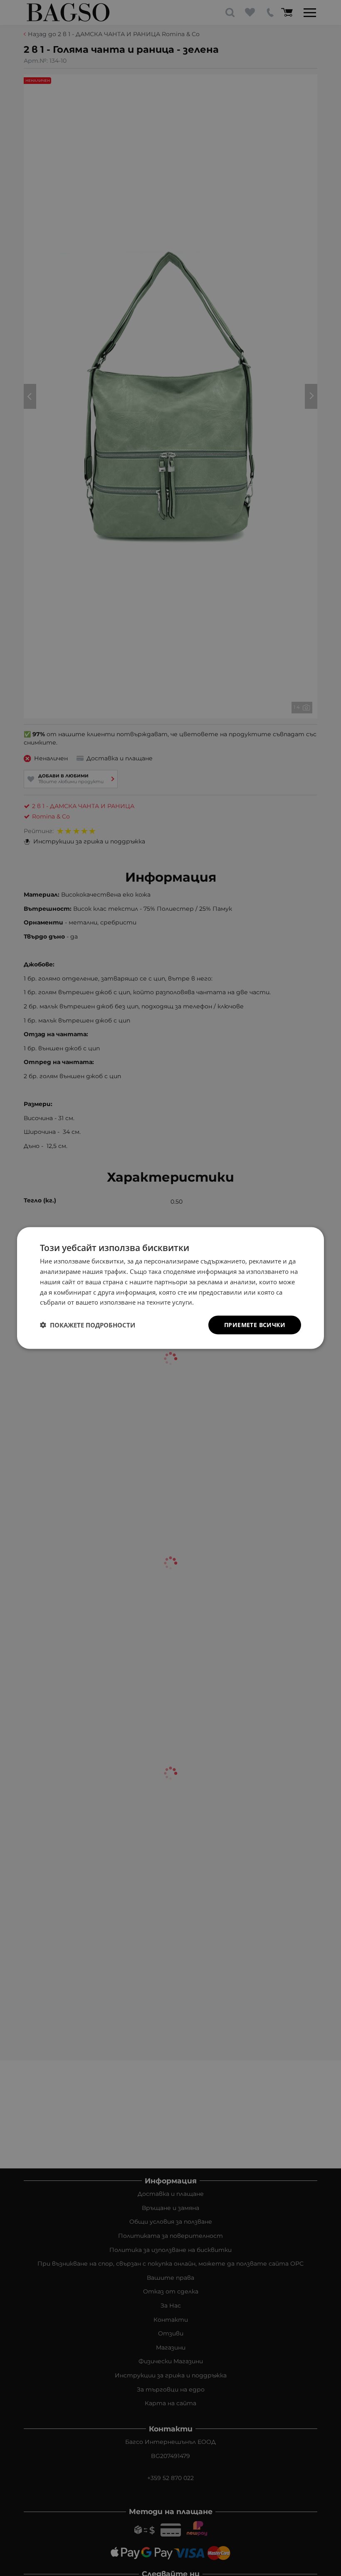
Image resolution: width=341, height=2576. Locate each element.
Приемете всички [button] (255, 1325)
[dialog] (170, 1288)
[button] (88, 1325)
